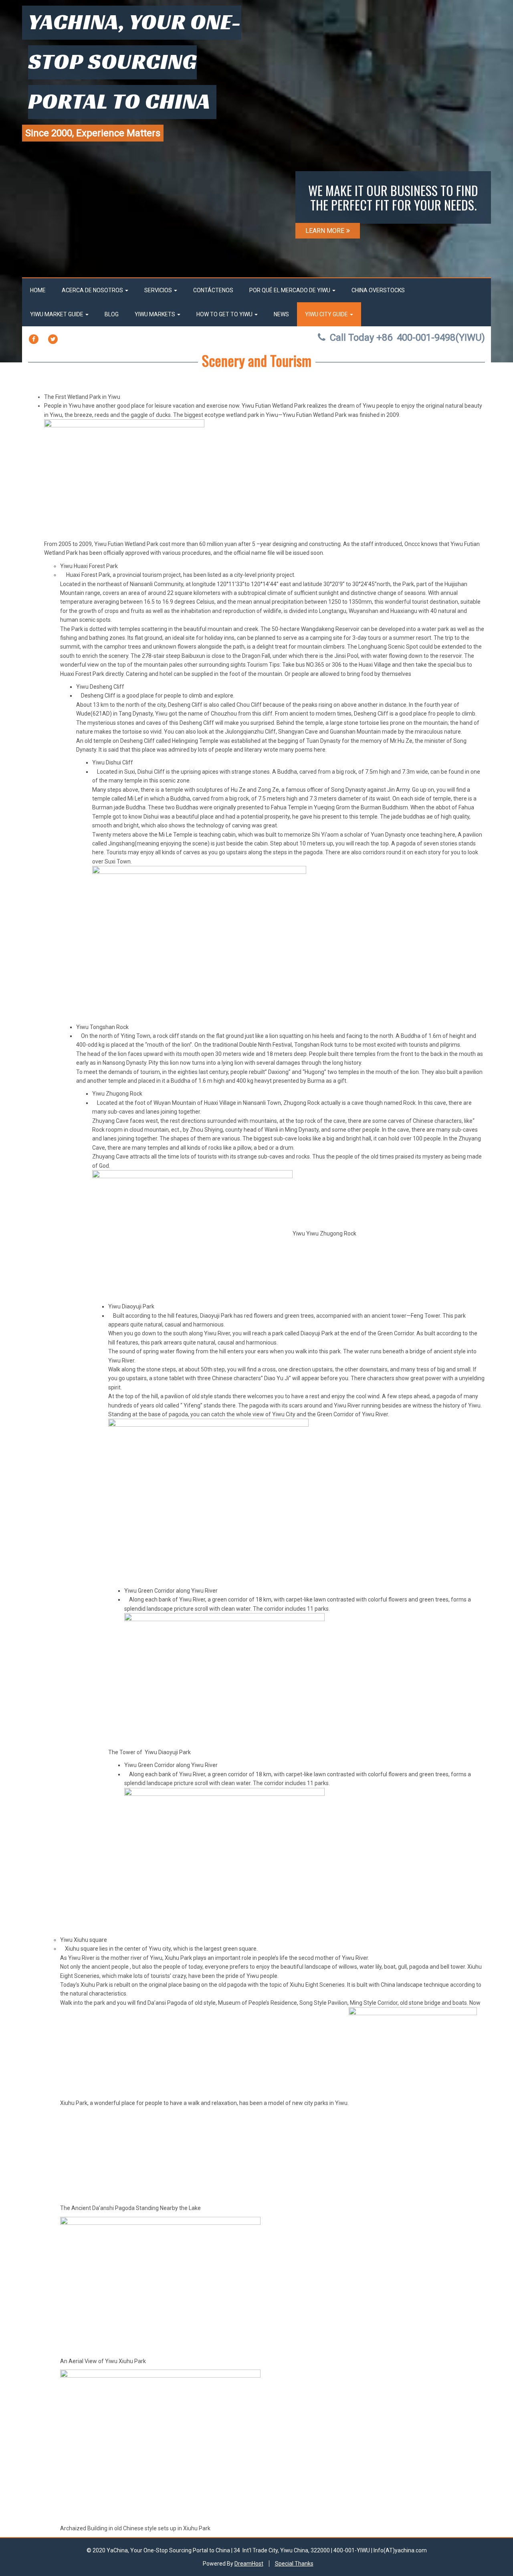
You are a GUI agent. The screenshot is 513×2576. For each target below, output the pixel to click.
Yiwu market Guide (57, 314)
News (281, 314)
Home (38, 290)
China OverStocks (378, 290)
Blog (112, 314)
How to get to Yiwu (225, 314)
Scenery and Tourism (257, 360)
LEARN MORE (325, 231)
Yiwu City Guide (327, 314)
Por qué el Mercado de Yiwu (290, 290)
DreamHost (249, 2564)
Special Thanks (294, 2564)
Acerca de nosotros (93, 290)
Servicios (159, 290)
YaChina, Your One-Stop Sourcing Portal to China (135, 61)
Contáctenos (213, 290)
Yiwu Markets (156, 314)
